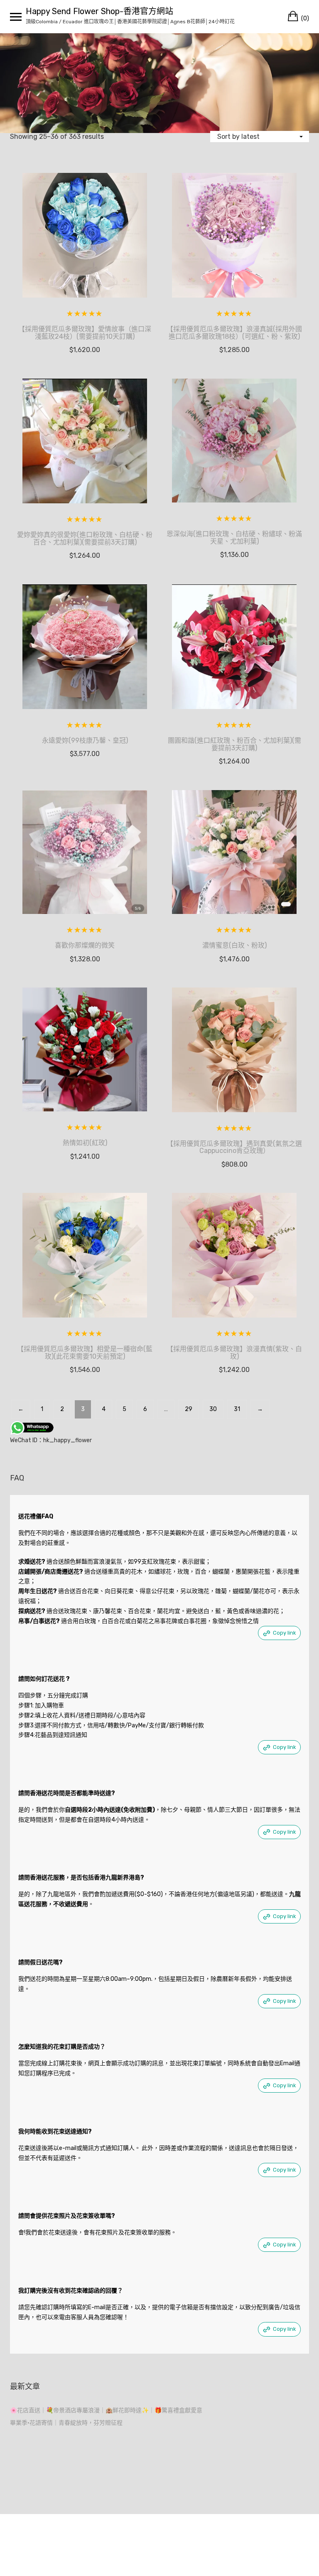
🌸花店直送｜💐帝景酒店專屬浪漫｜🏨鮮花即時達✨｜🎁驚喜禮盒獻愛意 (106, 2410)
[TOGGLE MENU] (16, 17)
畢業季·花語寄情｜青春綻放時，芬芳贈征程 (66, 2423)
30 (213, 1409)
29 (189, 1409)
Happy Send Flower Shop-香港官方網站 (99, 11)
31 (237, 1409)
